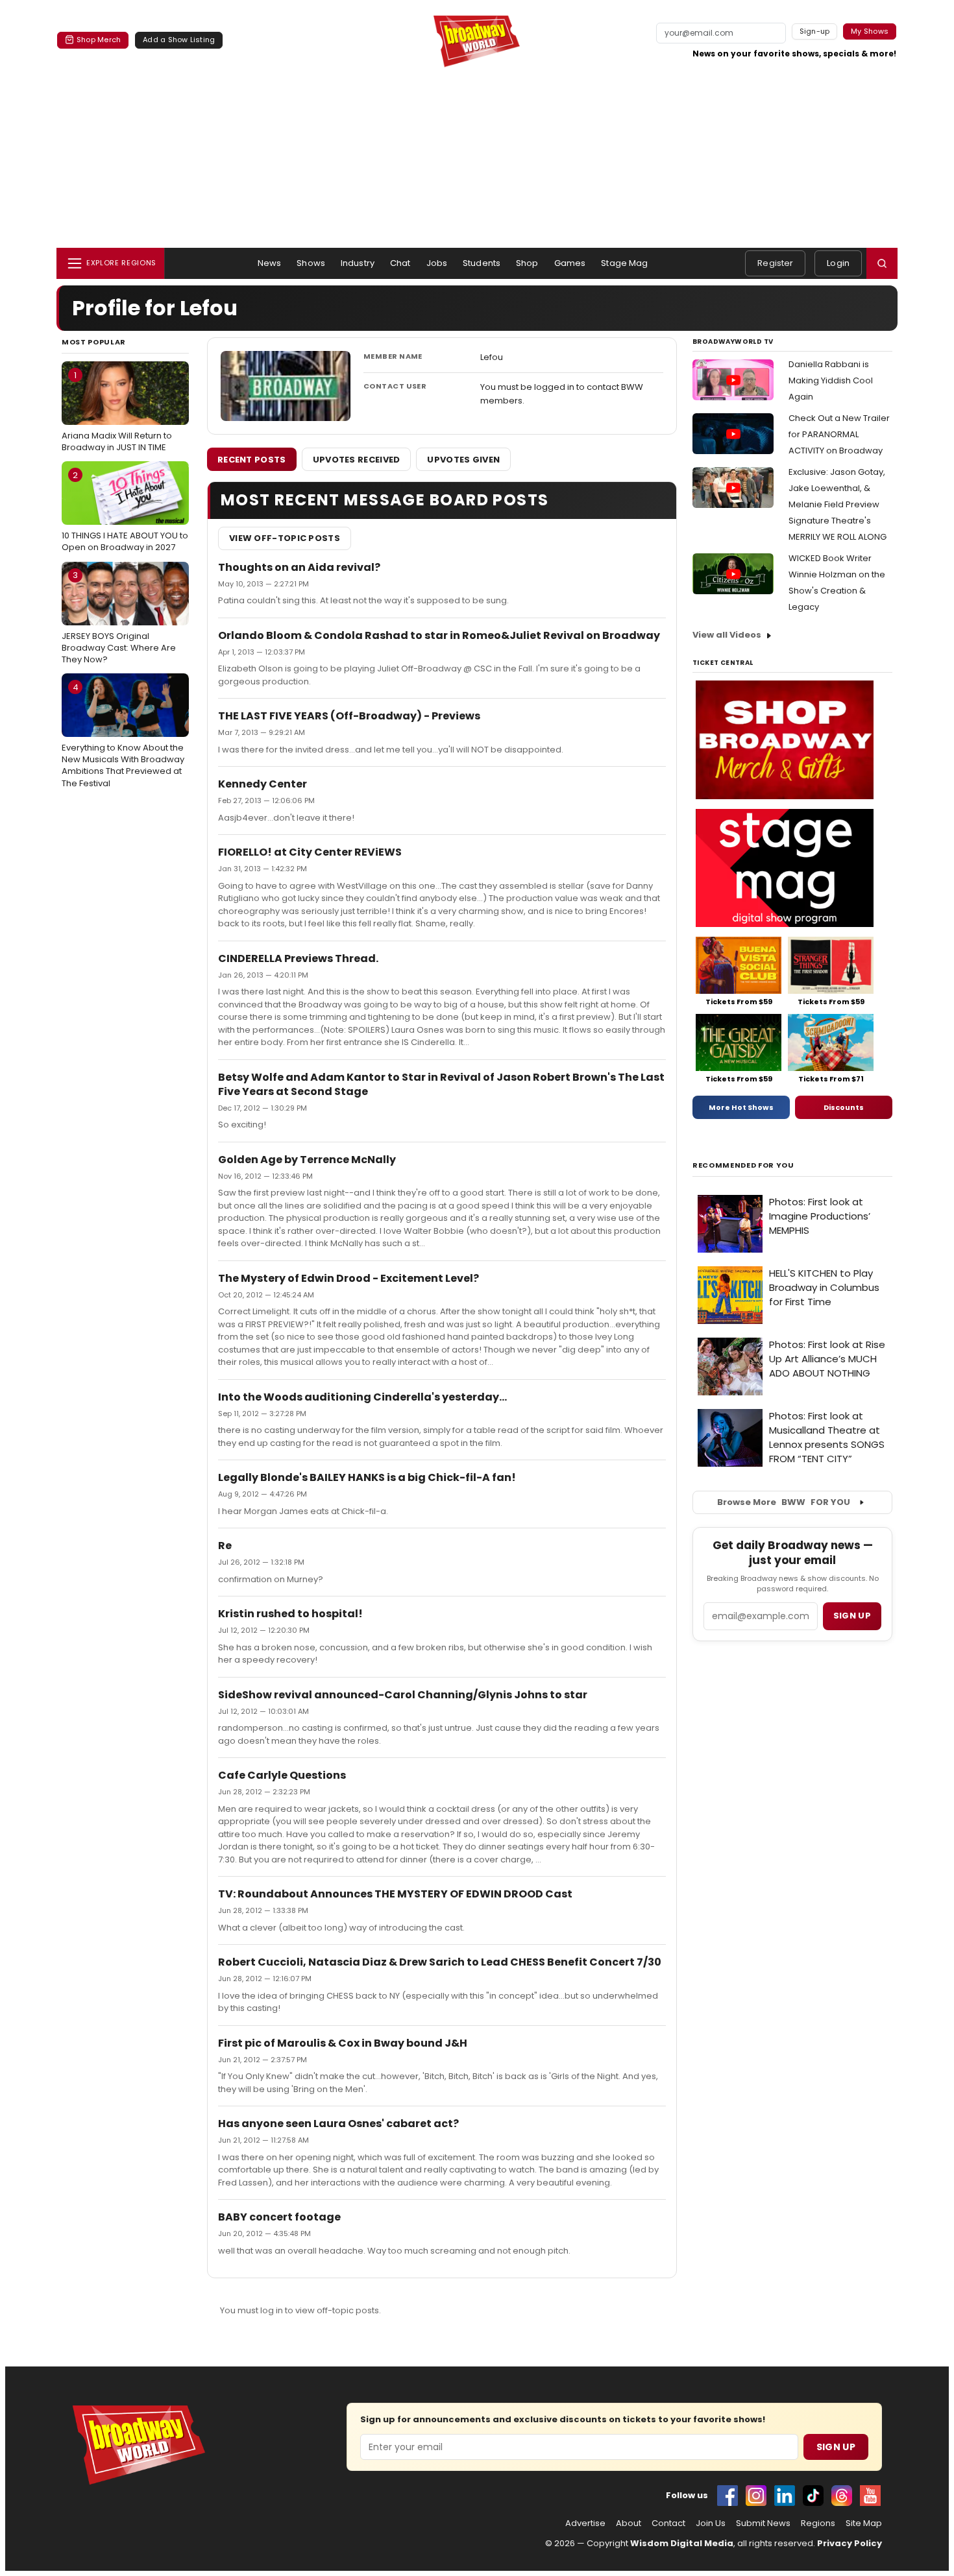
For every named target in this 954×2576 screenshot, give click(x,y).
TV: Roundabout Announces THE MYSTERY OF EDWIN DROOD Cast (395, 1894)
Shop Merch (99, 40)
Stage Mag (624, 263)
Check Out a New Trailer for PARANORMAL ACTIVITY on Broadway (839, 434)
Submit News (763, 2523)
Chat (400, 263)
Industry (358, 263)
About (629, 2523)
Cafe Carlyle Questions (282, 1775)
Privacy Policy (850, 2543)
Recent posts (252, 460)
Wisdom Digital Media (682, 2543)
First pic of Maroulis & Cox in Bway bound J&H (343, 2043)
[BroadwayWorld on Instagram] (756, 2496)
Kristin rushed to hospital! (290, 1614)
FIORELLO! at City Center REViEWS (310, 852)
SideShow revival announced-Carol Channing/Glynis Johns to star (403, 1695)
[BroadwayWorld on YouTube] (870, 2496)
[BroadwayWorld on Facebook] (728, 2496)
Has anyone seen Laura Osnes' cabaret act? (338, 2124)
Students (482, 263)
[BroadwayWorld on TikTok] (813, 2496)
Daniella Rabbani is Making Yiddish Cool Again (831, 380)
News (270, 263)
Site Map (864, 2523)
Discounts (844, 1107)
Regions (818, 2523)
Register (775, 263)
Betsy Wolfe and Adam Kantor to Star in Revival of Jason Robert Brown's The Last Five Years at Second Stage (441, 1084)
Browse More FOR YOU (784, 1502)
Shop (527, 263)
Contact (668, 2523)
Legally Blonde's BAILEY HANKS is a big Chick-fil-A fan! (367, 1477)
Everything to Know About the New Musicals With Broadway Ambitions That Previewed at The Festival (123, 735)
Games (570, 263)
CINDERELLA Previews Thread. (298, 958)
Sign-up (815, 31)
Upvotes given (463, 460)
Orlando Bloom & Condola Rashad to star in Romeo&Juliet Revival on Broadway (439, 635)
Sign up (852, 1616)
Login (838, 263)
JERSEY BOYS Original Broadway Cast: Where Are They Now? (119, 617)
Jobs (437, 263)
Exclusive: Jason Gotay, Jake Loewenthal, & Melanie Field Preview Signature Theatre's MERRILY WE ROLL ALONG (838, 504)
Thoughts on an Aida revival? (299, 567)
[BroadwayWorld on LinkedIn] (785, 2496)
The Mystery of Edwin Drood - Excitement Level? (349, 1278)
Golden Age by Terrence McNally (307, 1160)
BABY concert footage (279, 2217)
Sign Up (836, 2447)
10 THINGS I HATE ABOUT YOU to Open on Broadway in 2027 (125, 511)
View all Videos (727, 635)
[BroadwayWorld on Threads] (842, 2496)
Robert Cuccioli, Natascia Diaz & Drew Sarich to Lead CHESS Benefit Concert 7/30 (440, 1962)
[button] (882, 263)
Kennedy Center (263, 784)
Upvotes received (357, 460)
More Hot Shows (741, 1107)
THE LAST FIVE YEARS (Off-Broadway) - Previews (349, 716)
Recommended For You (743, 1165)
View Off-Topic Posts (285, 538)
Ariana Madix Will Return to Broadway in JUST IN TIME (117, 411)
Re (225, 1546)
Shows (311, 263)
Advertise (585, 2523)
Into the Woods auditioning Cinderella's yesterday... (362, 1397)
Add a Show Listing (179, 40)
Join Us (711, 2523)
